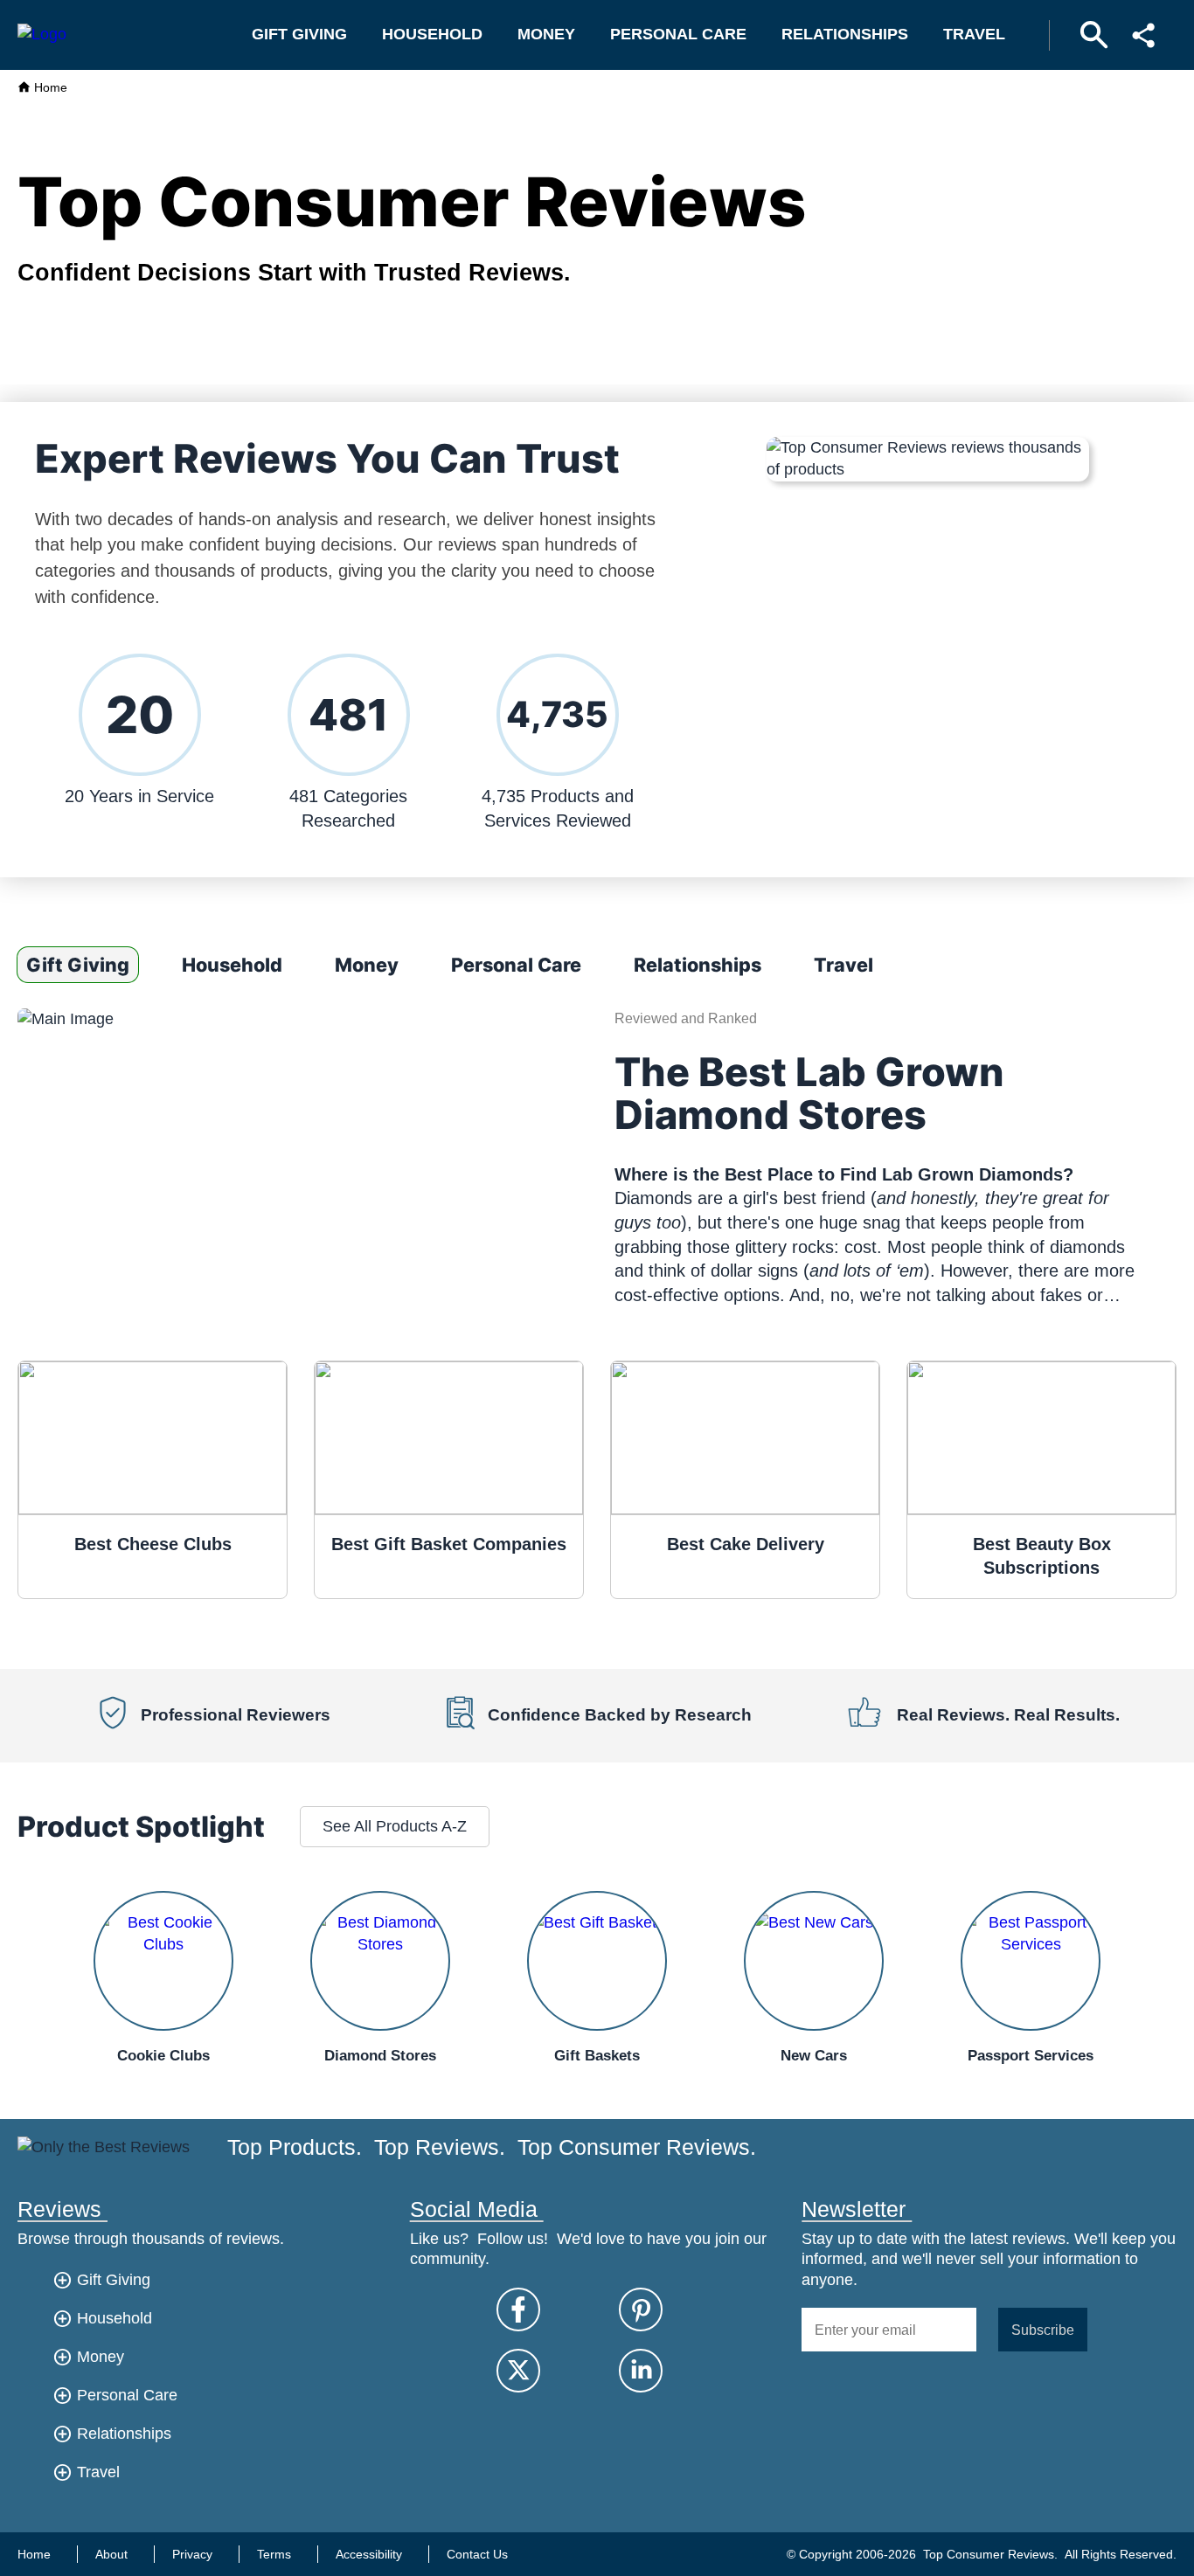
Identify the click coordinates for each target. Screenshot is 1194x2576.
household (432, 34)
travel (974, 34)
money (546, 34)
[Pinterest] (641, 2309)
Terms (274, 2554)
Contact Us (477, 2554)
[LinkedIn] (641, 2371)
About (111, 2554)
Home (49, 87)
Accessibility (369, 2554)
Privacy (192, 2554)
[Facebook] (518, 2309)
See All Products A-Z (395, 1826)
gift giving (299, 34)
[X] (518, 2371)
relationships (845, 34)
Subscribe (1043, 2330)
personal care (678, 34)
